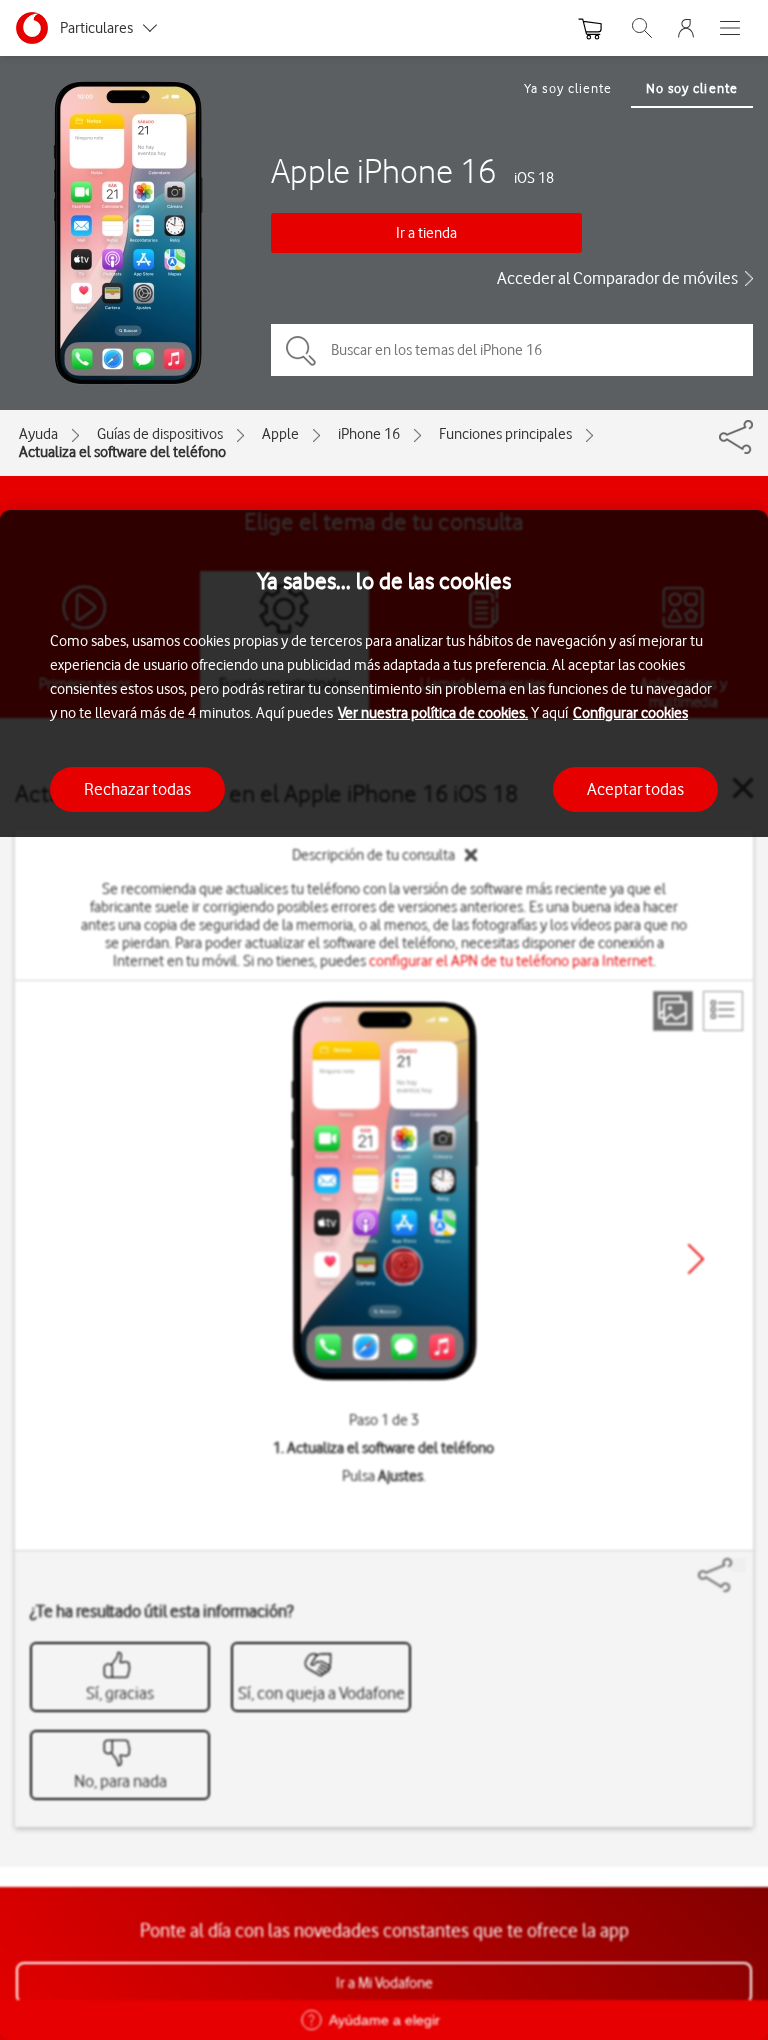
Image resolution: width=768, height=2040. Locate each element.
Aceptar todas (635, 789)
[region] (384, 1275)
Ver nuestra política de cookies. (433, 713)
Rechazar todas (137, 789)
